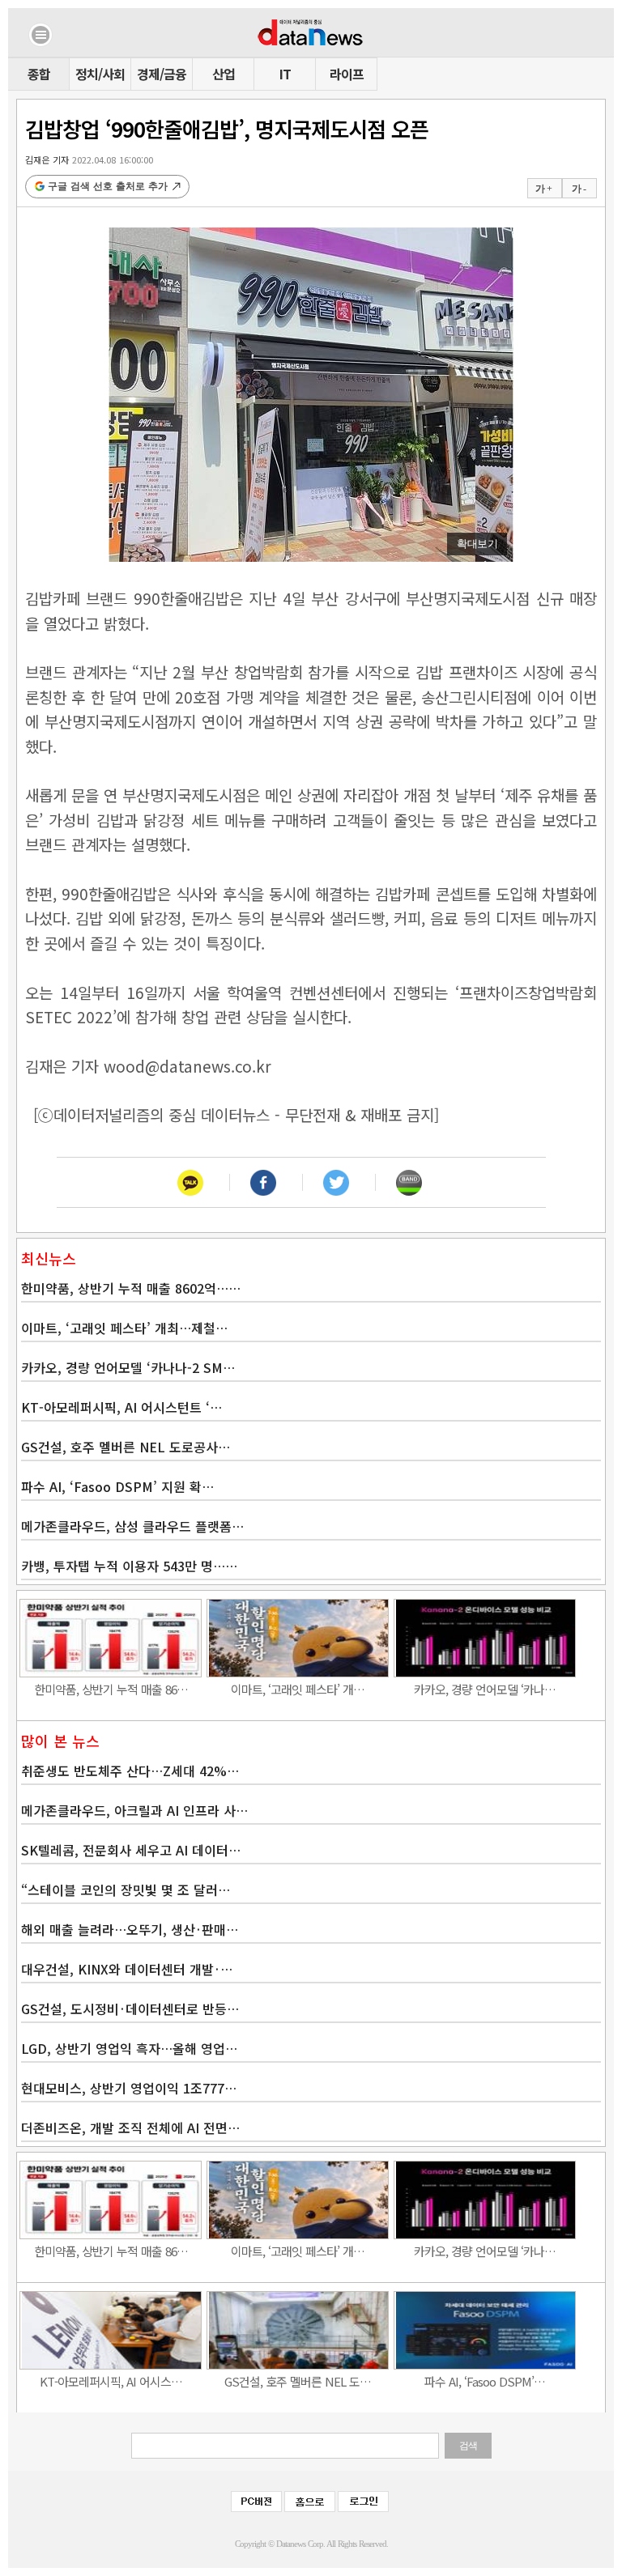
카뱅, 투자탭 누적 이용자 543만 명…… (129, 1566)
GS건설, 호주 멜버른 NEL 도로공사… (126, 1447)
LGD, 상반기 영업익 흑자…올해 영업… (129, 2048)
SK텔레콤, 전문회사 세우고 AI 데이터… (131, 1850)
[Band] (409, 1182)
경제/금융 (162, 74)
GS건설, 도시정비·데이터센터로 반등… (130, 2009)
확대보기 (477, 544)
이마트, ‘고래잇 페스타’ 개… (298, 1689)
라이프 (347, 74)
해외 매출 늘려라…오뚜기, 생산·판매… (130, 1929)
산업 (224, 74)
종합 (39, 74)
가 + (543, 189)
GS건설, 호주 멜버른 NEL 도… (298, 2381)
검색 (468, 2446)
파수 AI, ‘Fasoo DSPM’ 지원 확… (117, 1486)
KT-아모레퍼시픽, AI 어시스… (111, 2381)
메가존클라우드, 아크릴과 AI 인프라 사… (134, 1810)
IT (285, 74)
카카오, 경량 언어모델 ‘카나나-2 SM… (128, 1367)
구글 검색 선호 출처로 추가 (108, 186)
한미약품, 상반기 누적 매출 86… (111, 1689)
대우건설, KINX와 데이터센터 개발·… (127, 1969)
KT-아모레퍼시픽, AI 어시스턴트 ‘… (121, 1407)
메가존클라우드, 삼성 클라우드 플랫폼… (132, 1526)
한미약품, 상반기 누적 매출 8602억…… (131, 1288)
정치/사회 (100, 74)
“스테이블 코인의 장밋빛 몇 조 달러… (126, 1889)
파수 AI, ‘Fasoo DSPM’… (485, 2381)
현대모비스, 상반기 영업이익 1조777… (129, 2088)
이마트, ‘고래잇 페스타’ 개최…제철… (124, 1328)
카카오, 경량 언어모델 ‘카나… (485, 1689)
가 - (579, 189)
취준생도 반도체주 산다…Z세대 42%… (130, 1770)
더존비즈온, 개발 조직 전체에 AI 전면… (130, 2128)
